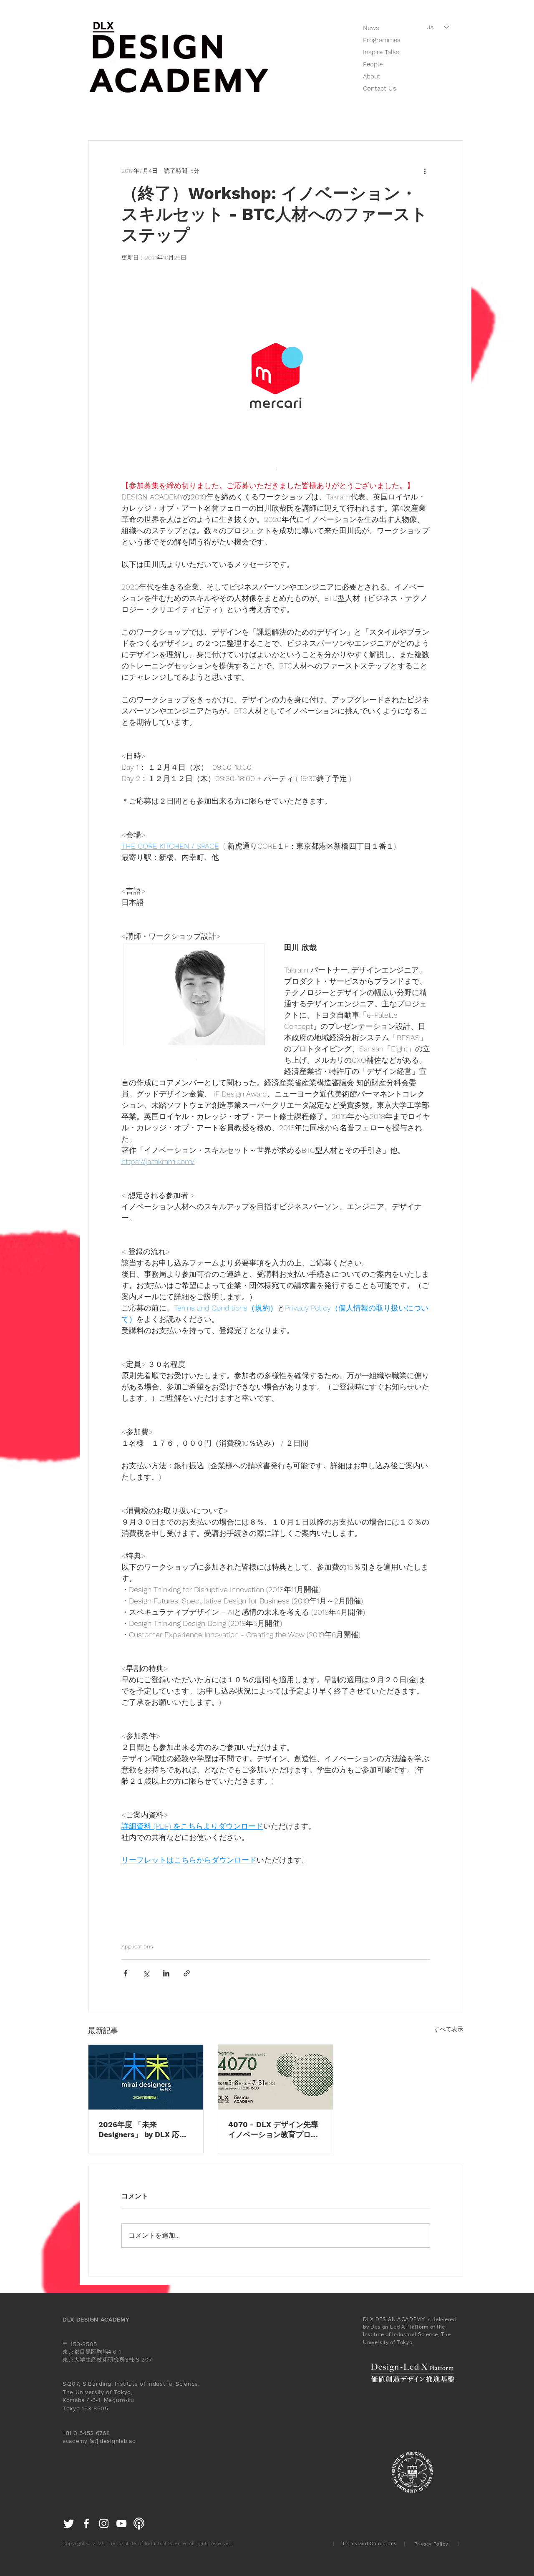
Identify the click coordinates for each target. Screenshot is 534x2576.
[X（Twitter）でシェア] (146, 1973)
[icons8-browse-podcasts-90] (139, 2523)
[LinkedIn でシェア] (166, 1973)
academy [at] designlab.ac (99, 2441)
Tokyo (71, 2408)
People (373, 64)
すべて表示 (448, 2029)
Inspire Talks (381, 52)
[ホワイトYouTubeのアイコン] (121, 2523)
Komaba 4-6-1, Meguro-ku (99, 2400)
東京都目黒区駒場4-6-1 (92, 2352)
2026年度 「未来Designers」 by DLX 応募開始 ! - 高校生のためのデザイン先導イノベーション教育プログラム (144, 2130)
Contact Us (380, 88)
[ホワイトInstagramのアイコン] (104, 2523)
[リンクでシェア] (187, 1973)
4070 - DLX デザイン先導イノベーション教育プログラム (273, 2130)
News (371, 28)
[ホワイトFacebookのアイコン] (86, 2523)
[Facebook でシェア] (125, 1973)
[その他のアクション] (425, 171)
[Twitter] (69, 2523)
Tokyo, (123, 2392)
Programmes (382, 40)
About (372, 76)
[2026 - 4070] (276, 2077)
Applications (137, 1946)
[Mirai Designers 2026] (146, 2077)
